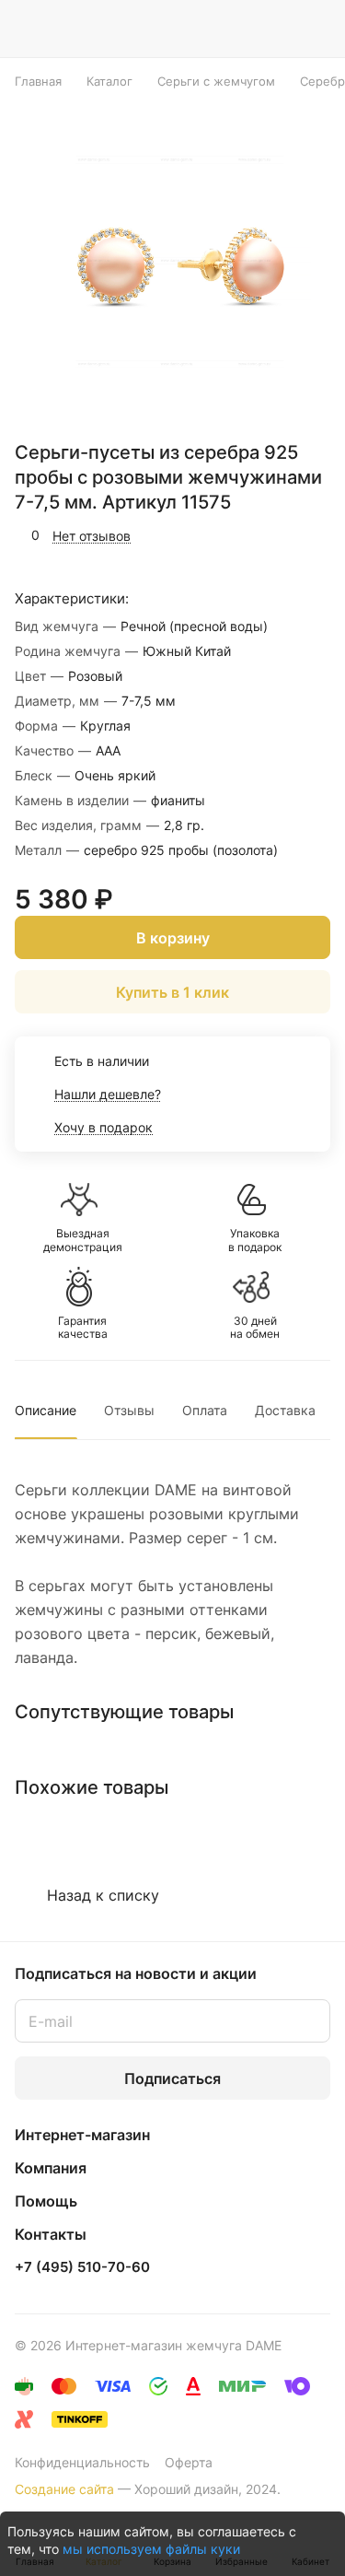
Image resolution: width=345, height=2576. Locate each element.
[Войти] (280, 29)
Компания (51, 2168)
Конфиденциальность (82, 2462)
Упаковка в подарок (255, 1240)
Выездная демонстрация (83, 1240)
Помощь (46, 2201)
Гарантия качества (83, 1328)
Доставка (285, 1410)
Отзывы (129, 1410)
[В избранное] (238, 535)
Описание (46, 1410)
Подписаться (172, 2078)
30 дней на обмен (255, 1328)
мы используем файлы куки (151, 2549)
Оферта (189, 2462)
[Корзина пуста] (316, 29)
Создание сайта (64, 2489)
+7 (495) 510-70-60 (82, 2267)
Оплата (205, 1410)
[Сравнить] (278, 535)
